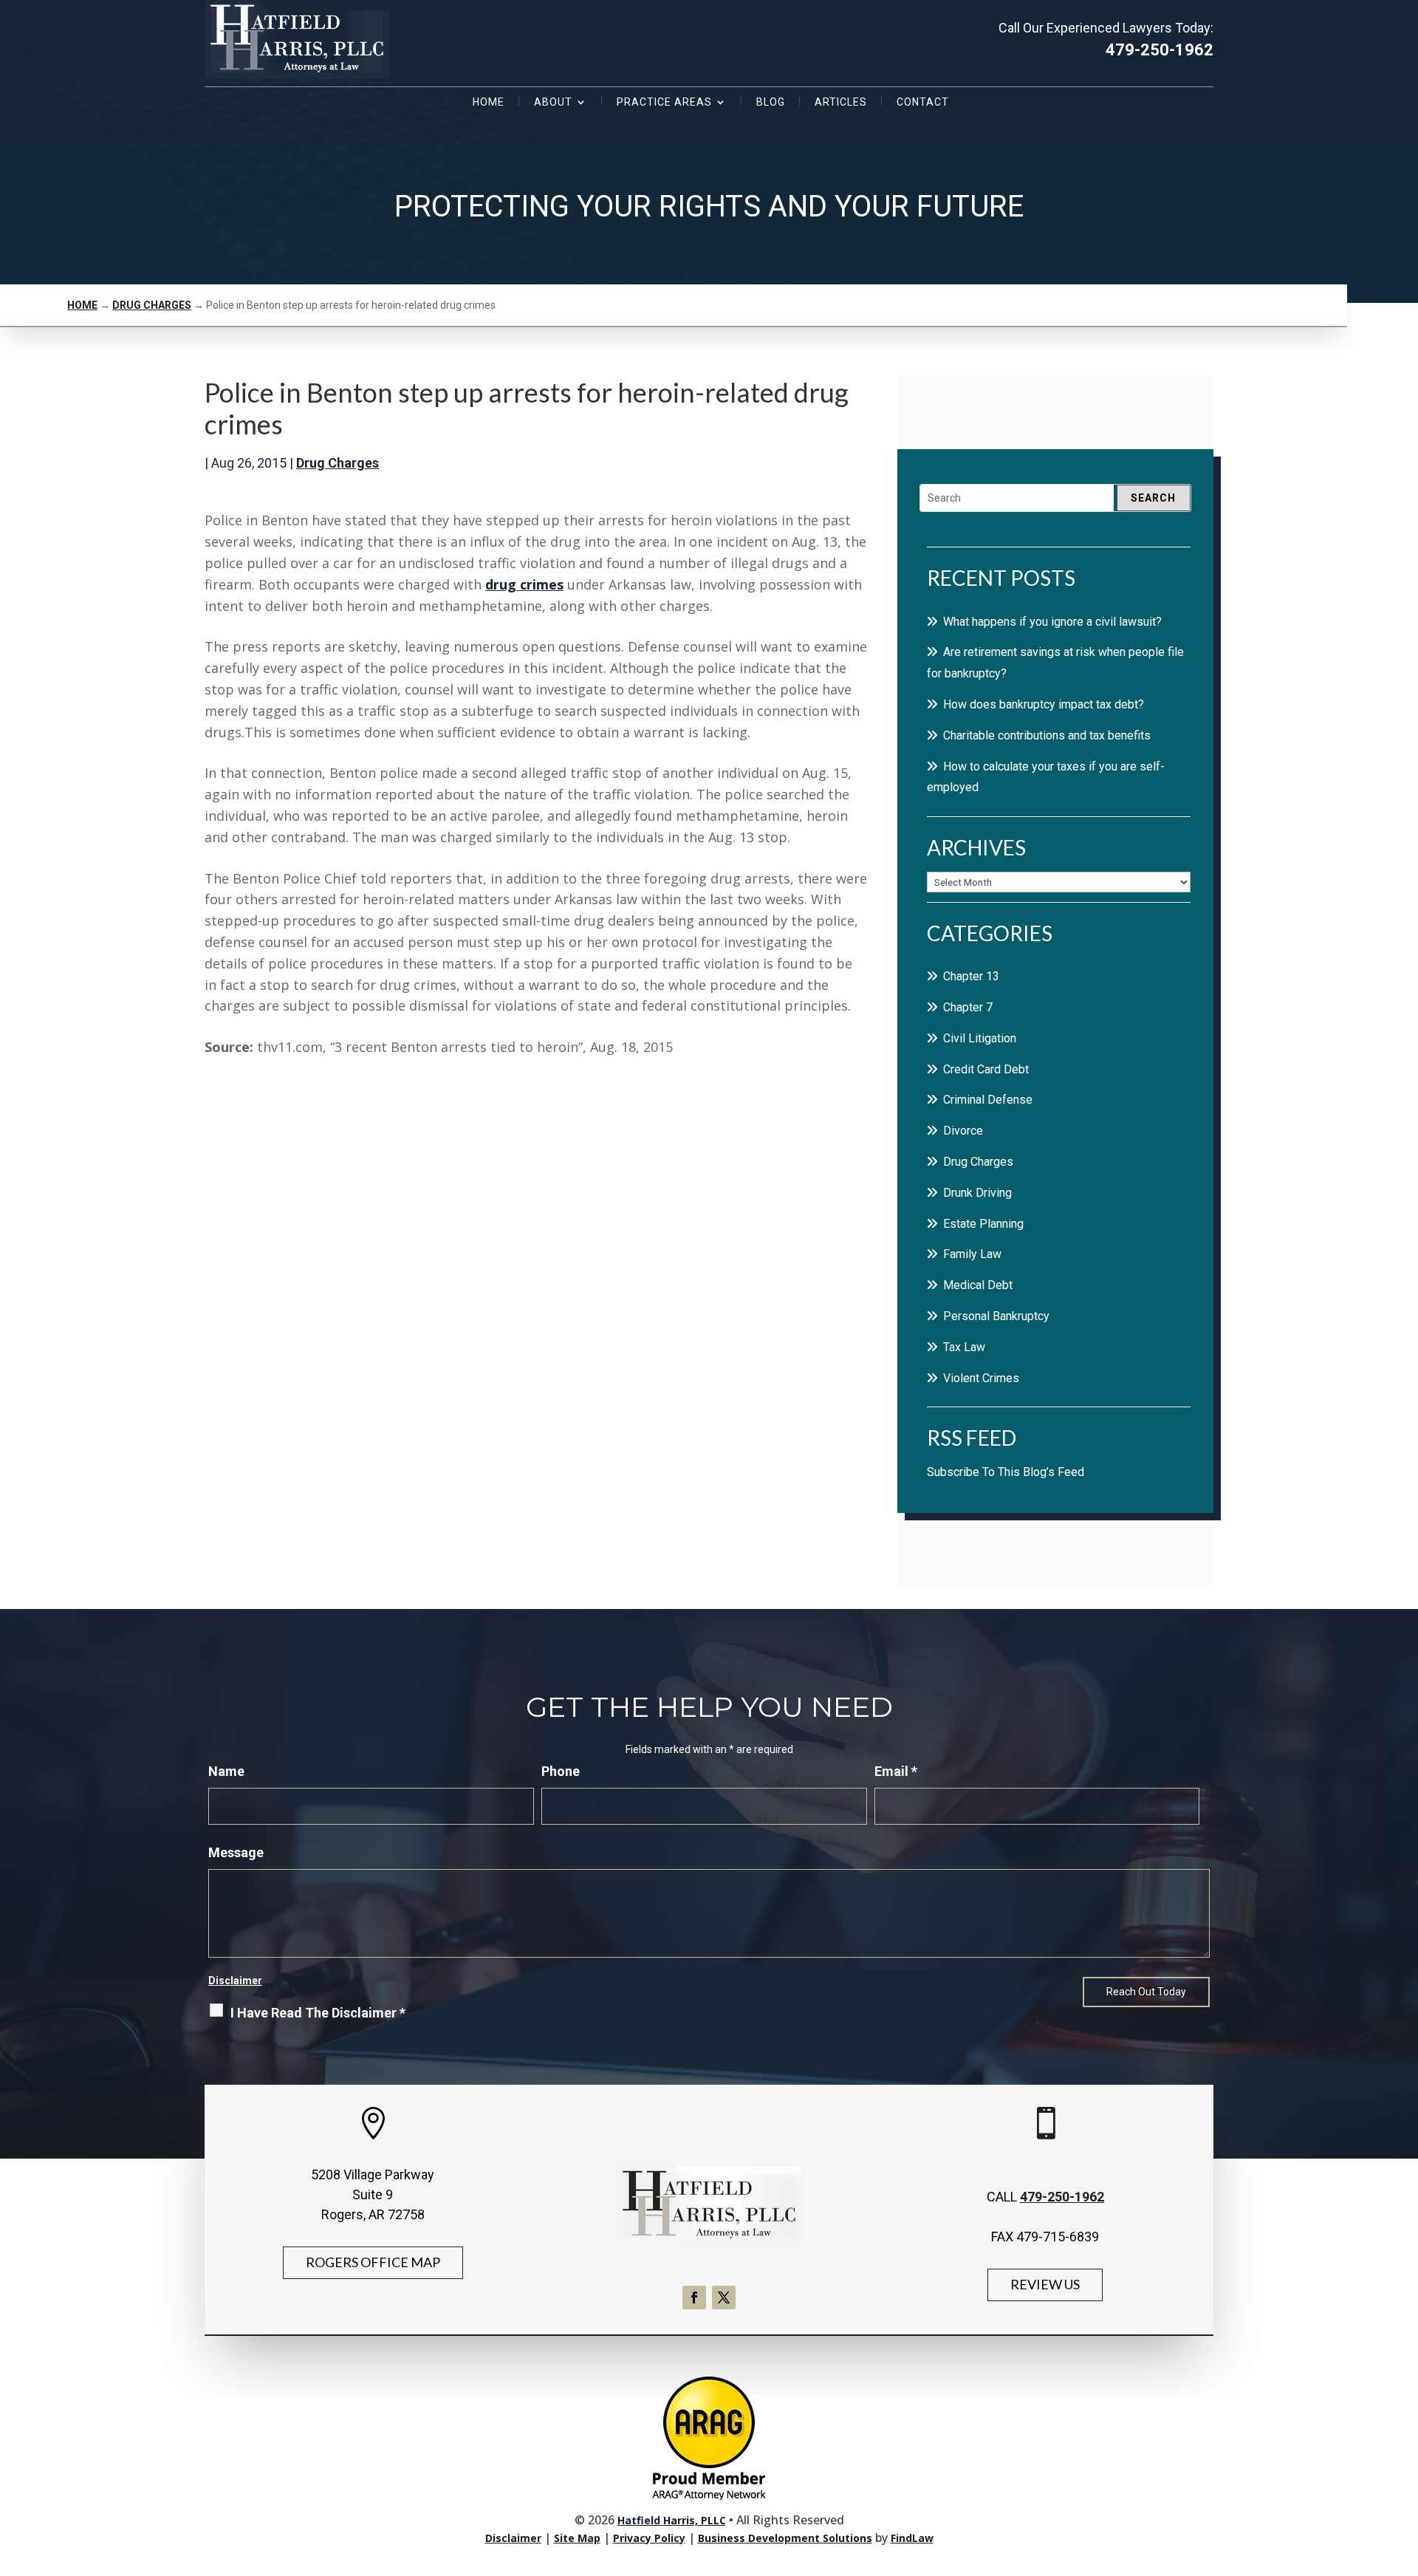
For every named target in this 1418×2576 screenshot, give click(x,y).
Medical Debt (978, 1285)
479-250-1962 (1160, 50)
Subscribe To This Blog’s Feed (1006, 1472)
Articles (841, 102)
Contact (923, 102)
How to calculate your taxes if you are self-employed (1046, 777)
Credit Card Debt (986, 1069)
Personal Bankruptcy (996, 1316)
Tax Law (964, 1347)
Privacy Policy (649, 2538)
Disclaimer (235, 1981)
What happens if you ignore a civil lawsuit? (1052, 622)
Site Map (577, 2538)
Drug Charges (338, 463)
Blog (771, 102)
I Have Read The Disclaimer (318, 2013)
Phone (561, 1771)
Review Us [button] (1045, 2284)
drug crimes (524, 584)
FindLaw (912, 2538)
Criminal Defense (988, 1100)
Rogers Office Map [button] (373, 2262)
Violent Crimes (981, 1378)
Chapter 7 (968, 1007)
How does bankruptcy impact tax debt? (1044, 704)
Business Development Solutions (785, 2538)
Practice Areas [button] (664, 102)
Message (236, 1852)
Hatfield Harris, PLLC (672, 2520)
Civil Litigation (980, 1038)
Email (896, 1771)
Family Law (972, 1254)
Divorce (963, 1131)
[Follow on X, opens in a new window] (724, 2297)
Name (226, 1771)
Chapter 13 (971, 976)
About (553, 102)
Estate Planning (983, 1224)
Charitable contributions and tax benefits (1047, 735)
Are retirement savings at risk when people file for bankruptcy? (1055, 663)
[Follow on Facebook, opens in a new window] (694, 2297)
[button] (1403, 2469)
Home (489, 102)
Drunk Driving (977, 1193)
